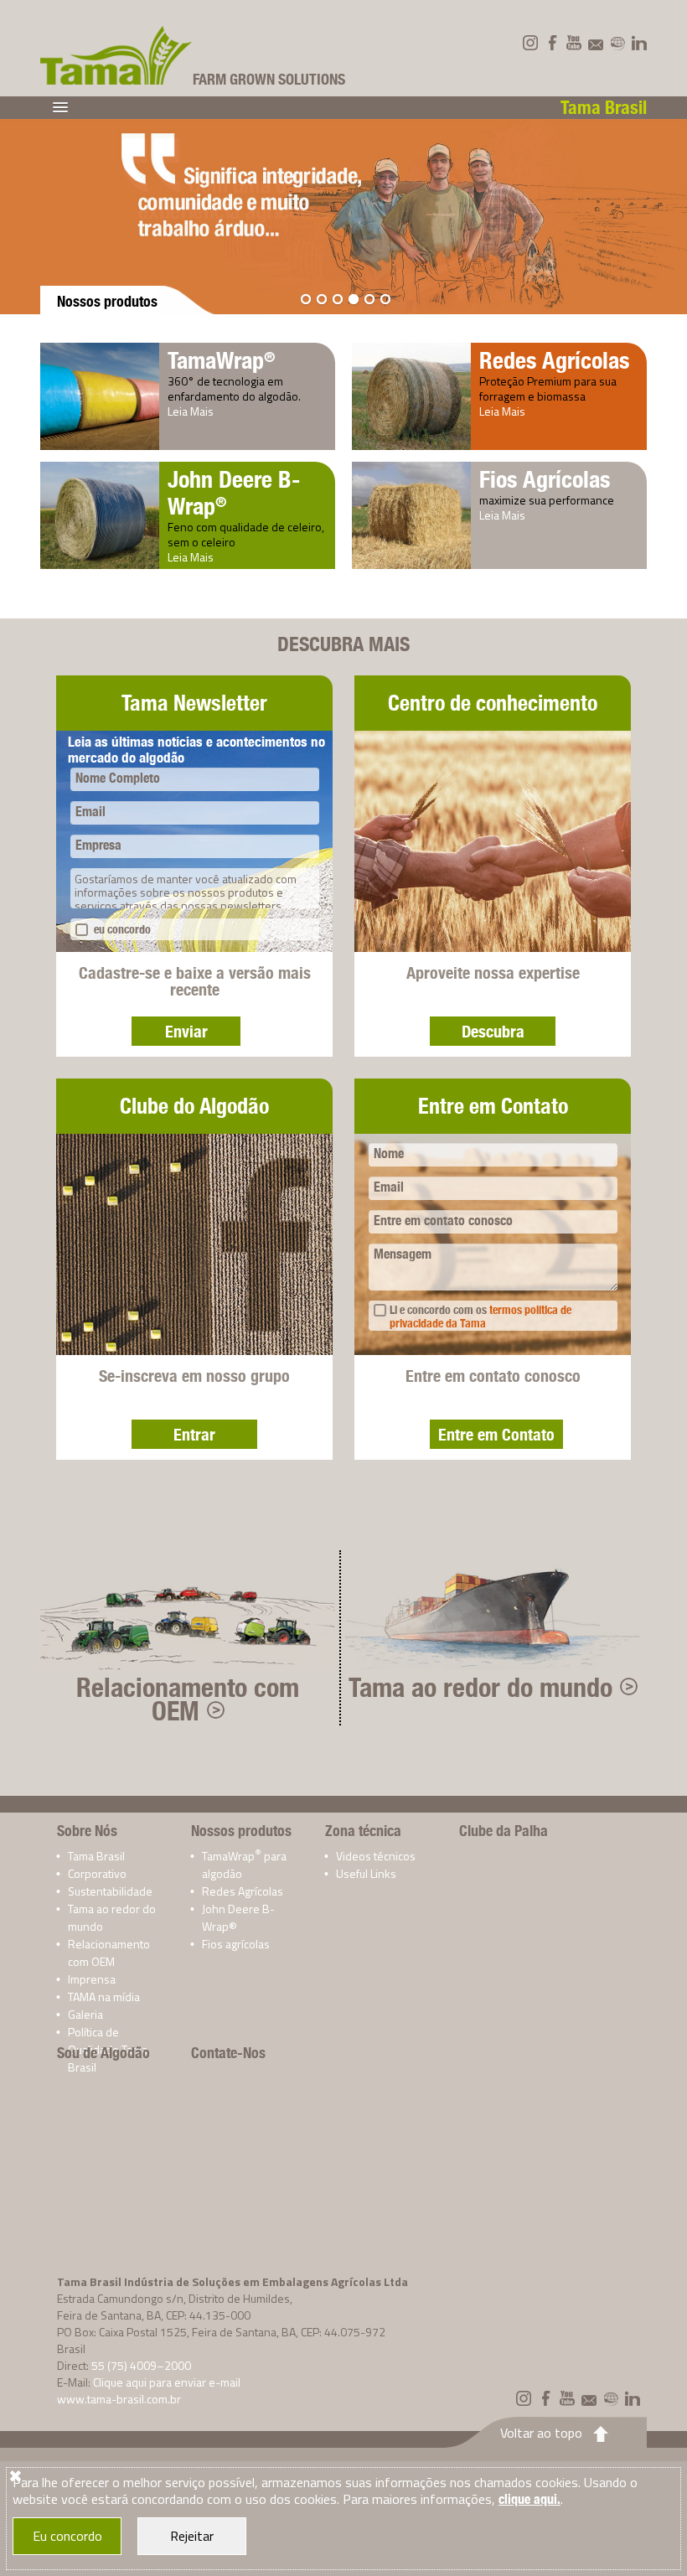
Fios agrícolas (236, 1944)
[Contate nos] (596, 43)
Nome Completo (118, 778)
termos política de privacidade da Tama (480, 1316)
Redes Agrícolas (554, 360)
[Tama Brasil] (116, 55)
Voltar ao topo (541, 2433)
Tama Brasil (96, 1856)
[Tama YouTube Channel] (574, 43)
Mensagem (403, 1254)
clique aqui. (529, 2499)
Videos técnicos (376, 1856)
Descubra (493, 1031)
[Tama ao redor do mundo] (617, 43)
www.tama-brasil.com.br (119, 2399)
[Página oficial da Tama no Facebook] (552, 43)
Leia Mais (191, 411)
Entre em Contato (496, 1434)
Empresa (98, 845)
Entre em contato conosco (443, 1221)
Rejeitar (192, 2536)
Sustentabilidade (110, 1891)
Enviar (186, 1031)
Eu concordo (67, 2536)
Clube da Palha (504, 1831)
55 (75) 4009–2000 (141, 2365)
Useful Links (366, 1873)
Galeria (85, 2014)
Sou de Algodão (103, 2053)
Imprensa (92, 1979)
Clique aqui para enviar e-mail (167, 2382)
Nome (389, 1154)
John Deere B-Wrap (234, 492)
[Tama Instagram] (530, 43)
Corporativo (97, 1873)
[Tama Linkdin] (639, 43)
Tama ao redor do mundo (480, 1687)
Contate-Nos (228, 2053)
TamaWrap (222, 360)
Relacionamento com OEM (188, 1699)
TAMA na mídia (104, 1997)
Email (90, 812)
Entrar (194, 1434)
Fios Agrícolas (545, 479)
